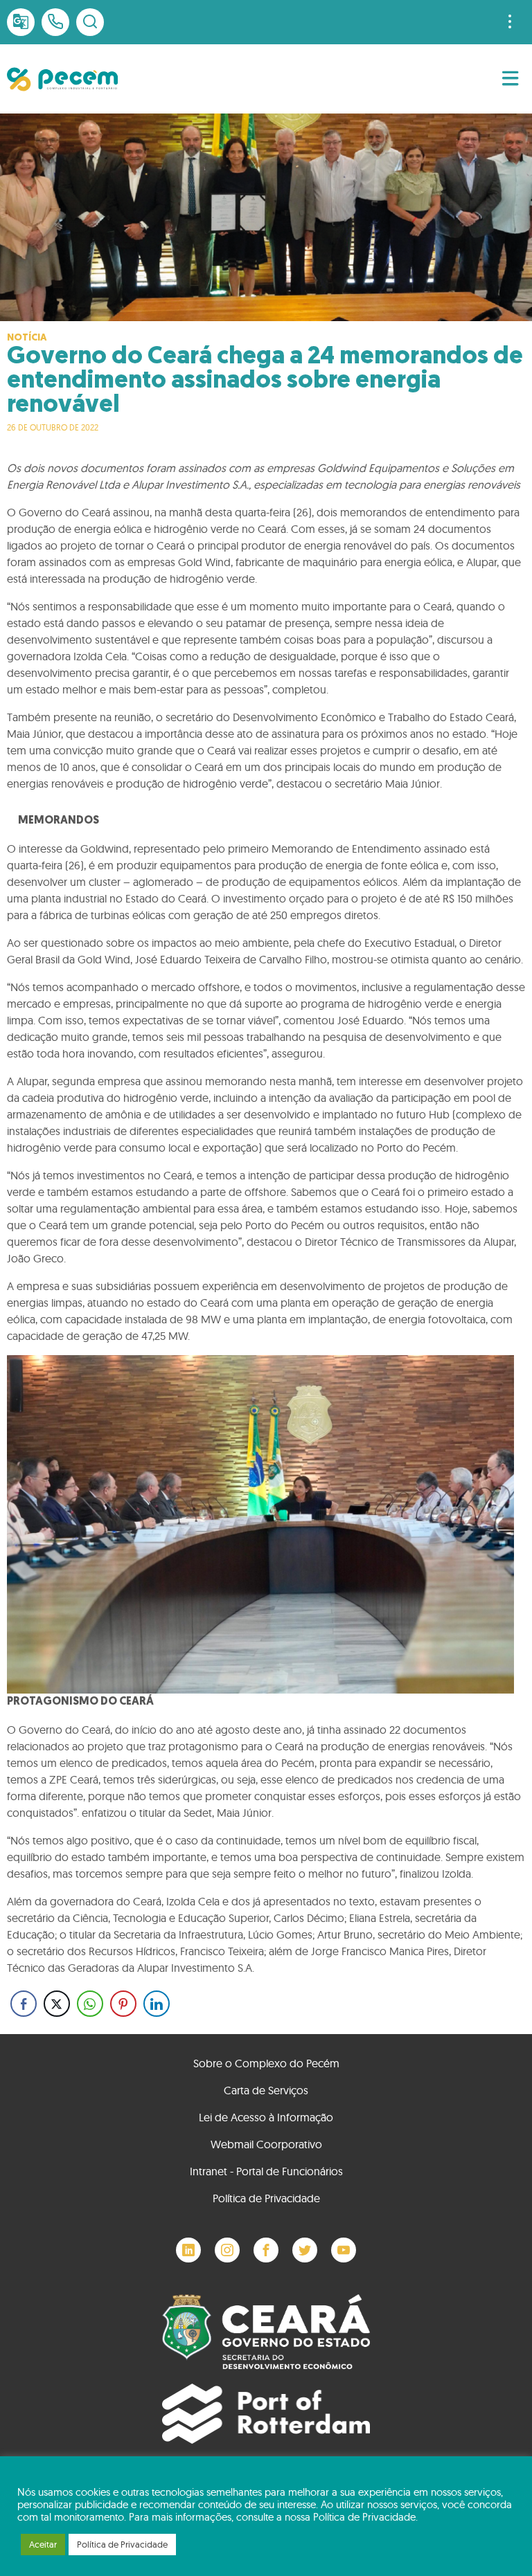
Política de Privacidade (266, 2198)
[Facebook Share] (24, 2004)
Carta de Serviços (266, 2090)
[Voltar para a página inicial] (62, 79)
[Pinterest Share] (123, 2004)
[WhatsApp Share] (90, 2004)
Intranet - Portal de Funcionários (266, 2171)
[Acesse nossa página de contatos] (55, 22)
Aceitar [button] (43, 2544)
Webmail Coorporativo (266, 2144)
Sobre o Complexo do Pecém (266, 2063)
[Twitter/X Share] (57, 2004)
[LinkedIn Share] (157, 2004)
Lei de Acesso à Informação (266, 2117)
